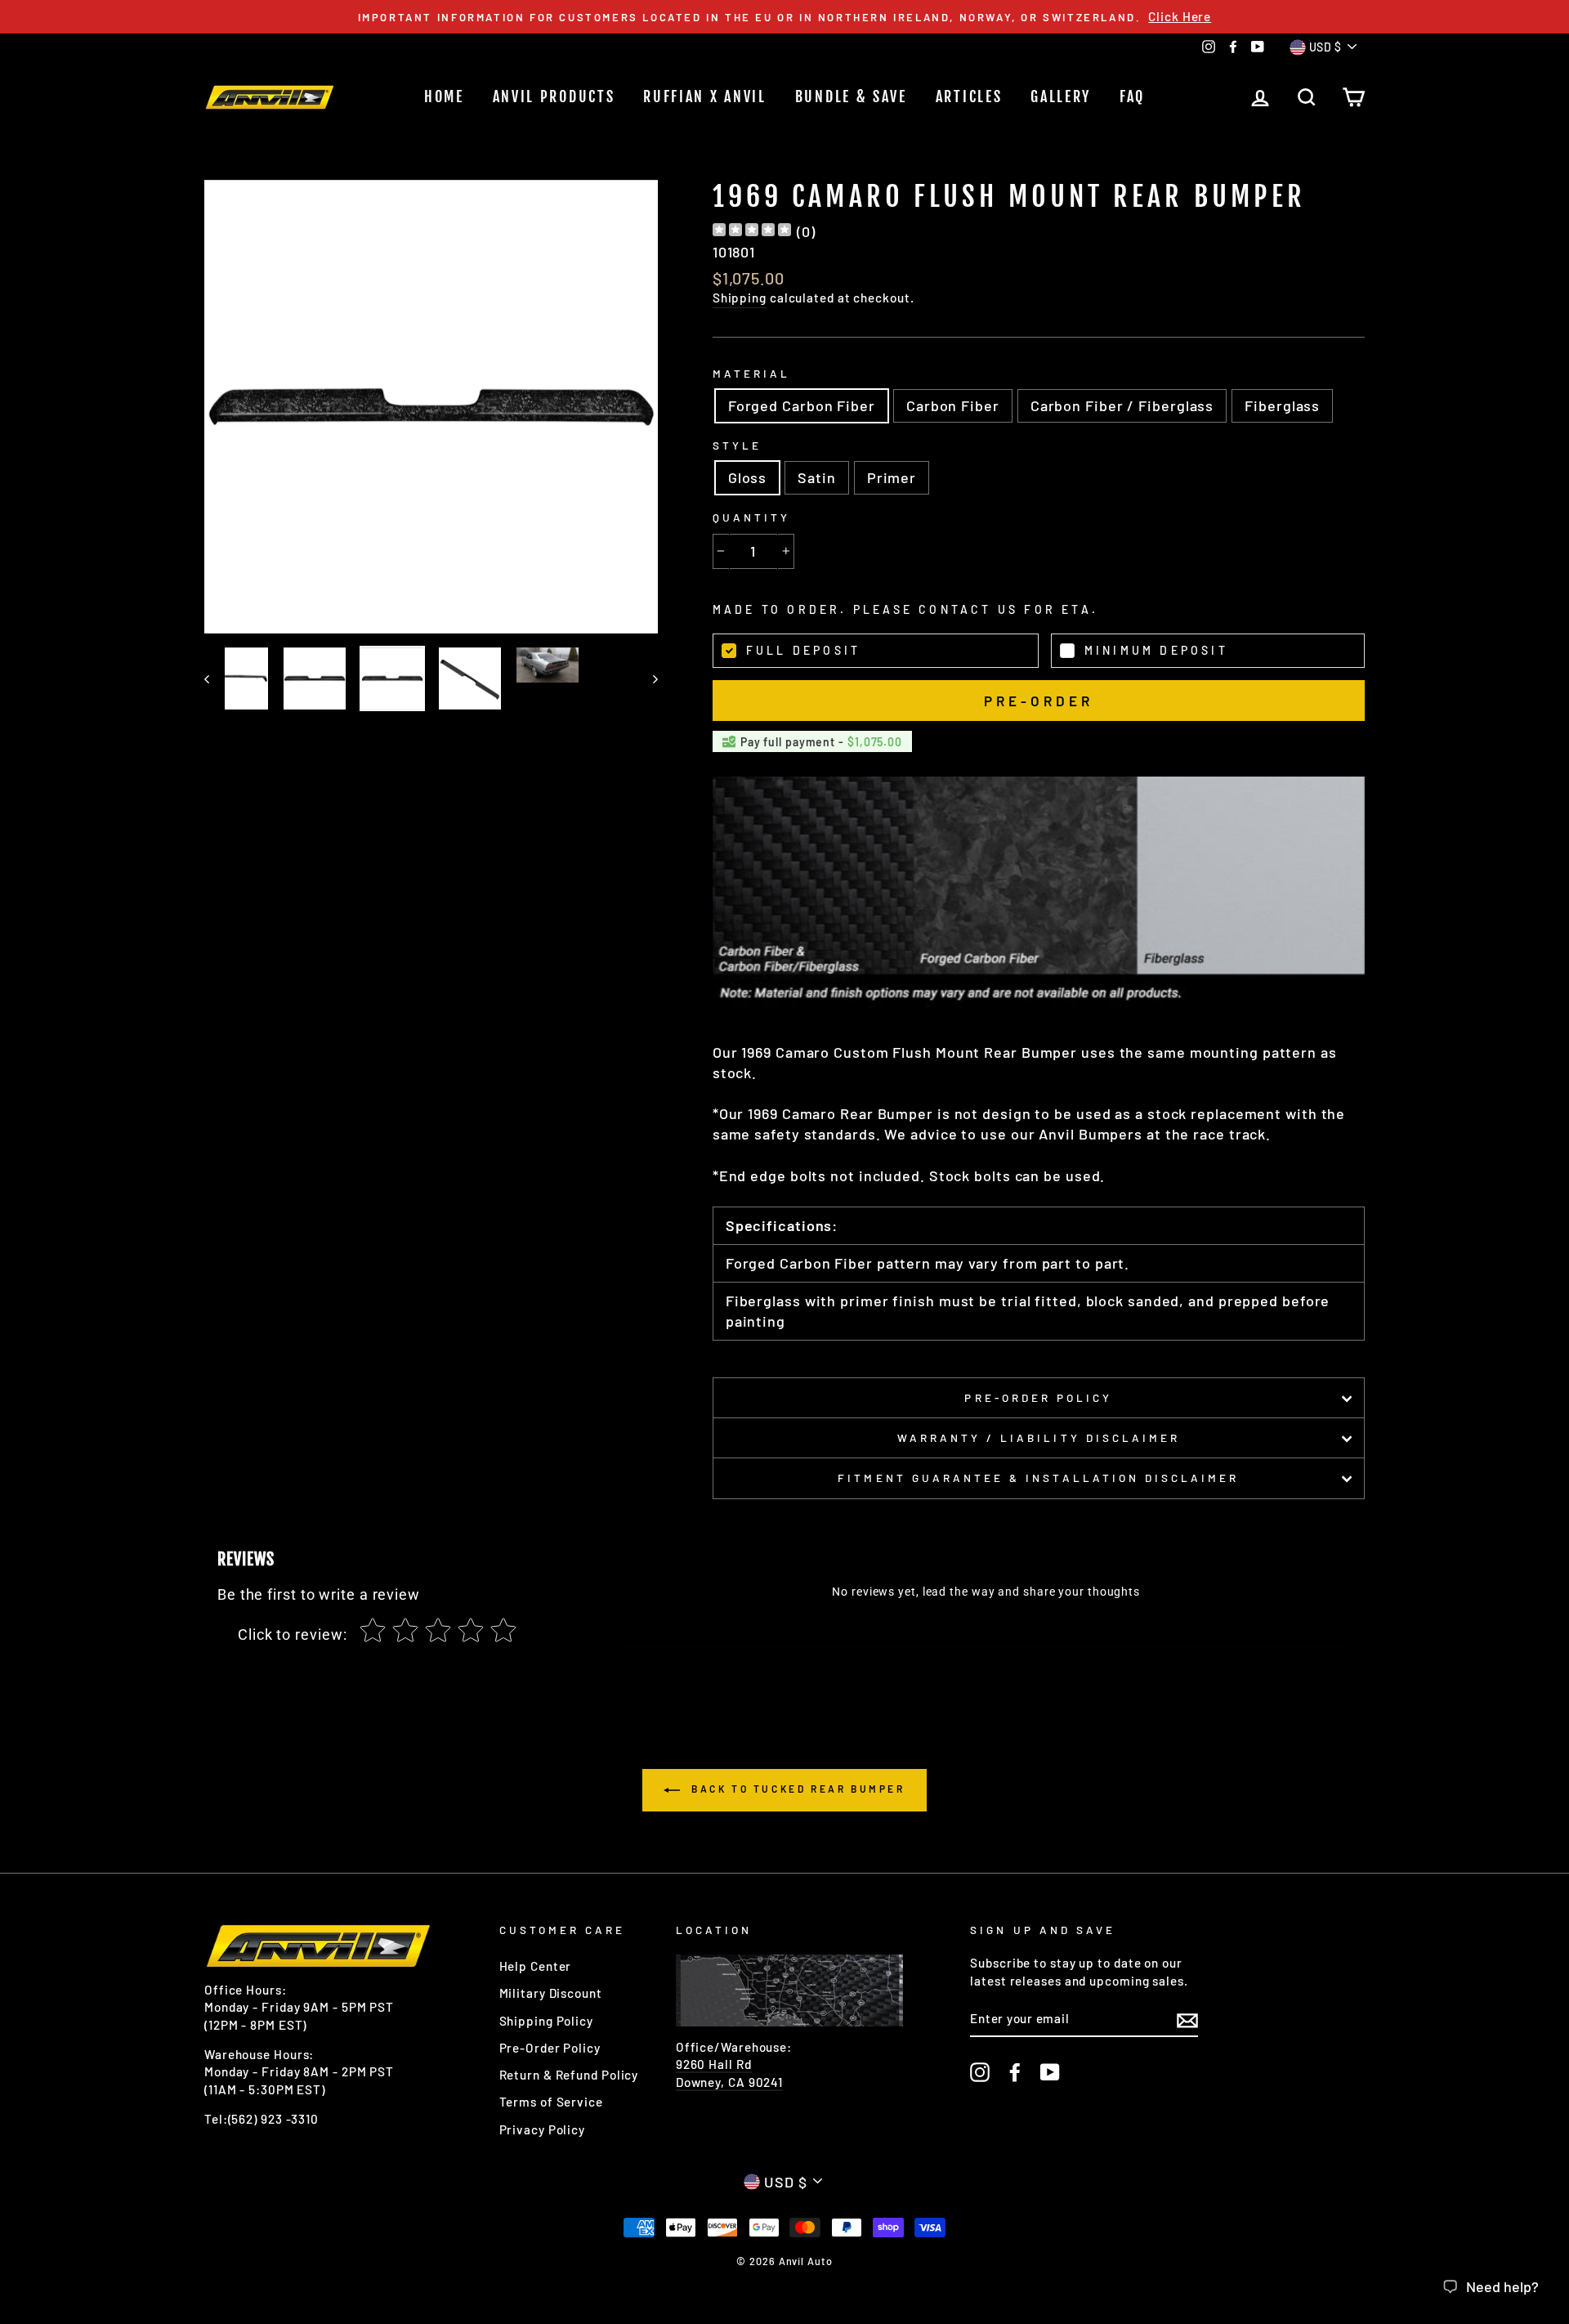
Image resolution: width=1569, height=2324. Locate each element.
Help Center (536, 1966)
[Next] (648, 678)
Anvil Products (554, 96)
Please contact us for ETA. (976, 609)
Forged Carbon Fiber (802, 405)
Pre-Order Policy (1038, 1397)
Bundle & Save (851, 96)
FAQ (1132, 96)
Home (444, 96)
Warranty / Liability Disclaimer (1039, 1437)
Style (737, 445)
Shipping (740, 298)
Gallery (1061, 96)
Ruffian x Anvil (705, 96)
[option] (784, 17)
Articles (969, 96)
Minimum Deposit (1156, 650)
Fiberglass (1282, 405)
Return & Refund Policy (569, 2075)
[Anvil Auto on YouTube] (1050, 2071)
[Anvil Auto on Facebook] (1015, 2071)
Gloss (748, 477)
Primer (892, 477)
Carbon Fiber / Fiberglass (1122, 405)
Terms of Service (551, 2102)
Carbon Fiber (953, 405)
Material (751, 373)
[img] (752, 232)
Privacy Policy (543, 2129)
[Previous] (215, 678)
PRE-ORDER (1038, 701)
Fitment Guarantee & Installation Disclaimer (1038, 1478)
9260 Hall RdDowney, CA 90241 (729, 2073)
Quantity (751, 517)
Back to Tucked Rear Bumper (796, 1789)
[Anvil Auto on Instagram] (980, 2071)
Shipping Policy (547, 2021)
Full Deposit (803, 650)
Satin (817, 477)
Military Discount (551, 1993)
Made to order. (905, 609)
